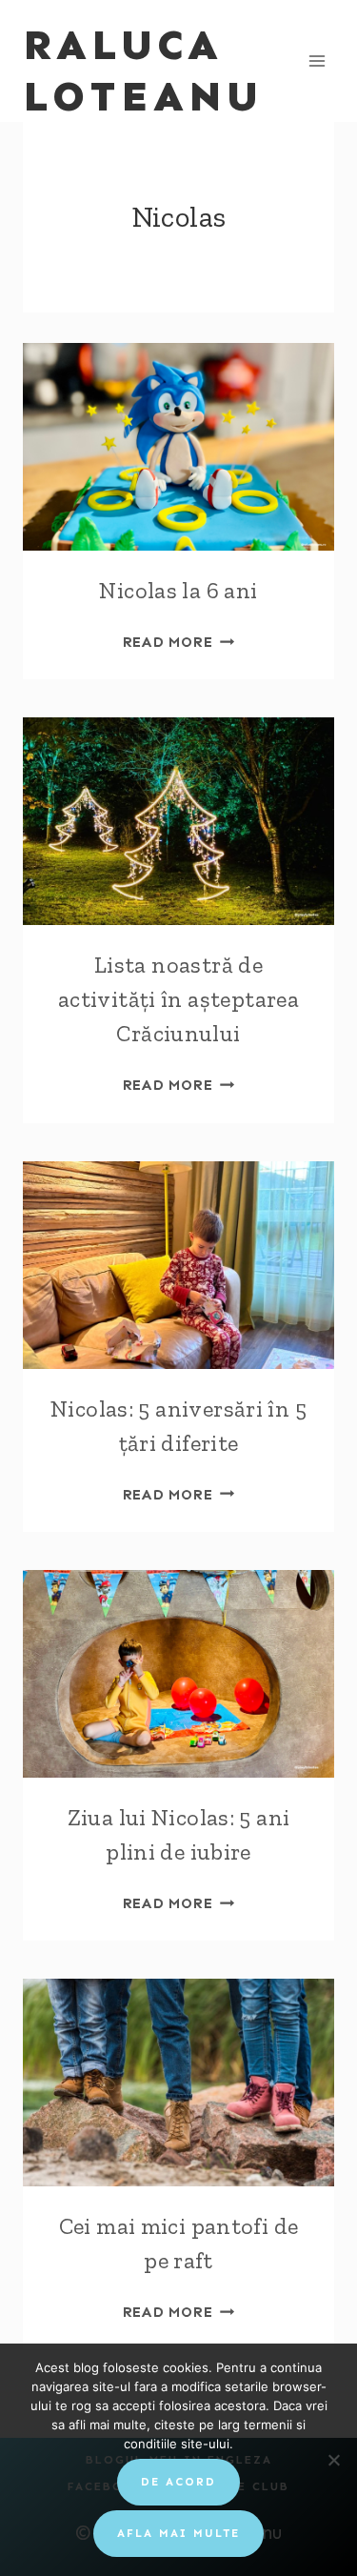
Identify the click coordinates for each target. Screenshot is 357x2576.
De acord (178, 2482)
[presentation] (178, 447)
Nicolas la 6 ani (178, 590)
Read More (179, 642)
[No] (333, 2460)
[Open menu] (317, 60)
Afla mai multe (178, 2533)
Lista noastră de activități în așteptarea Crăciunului (178, 999)
